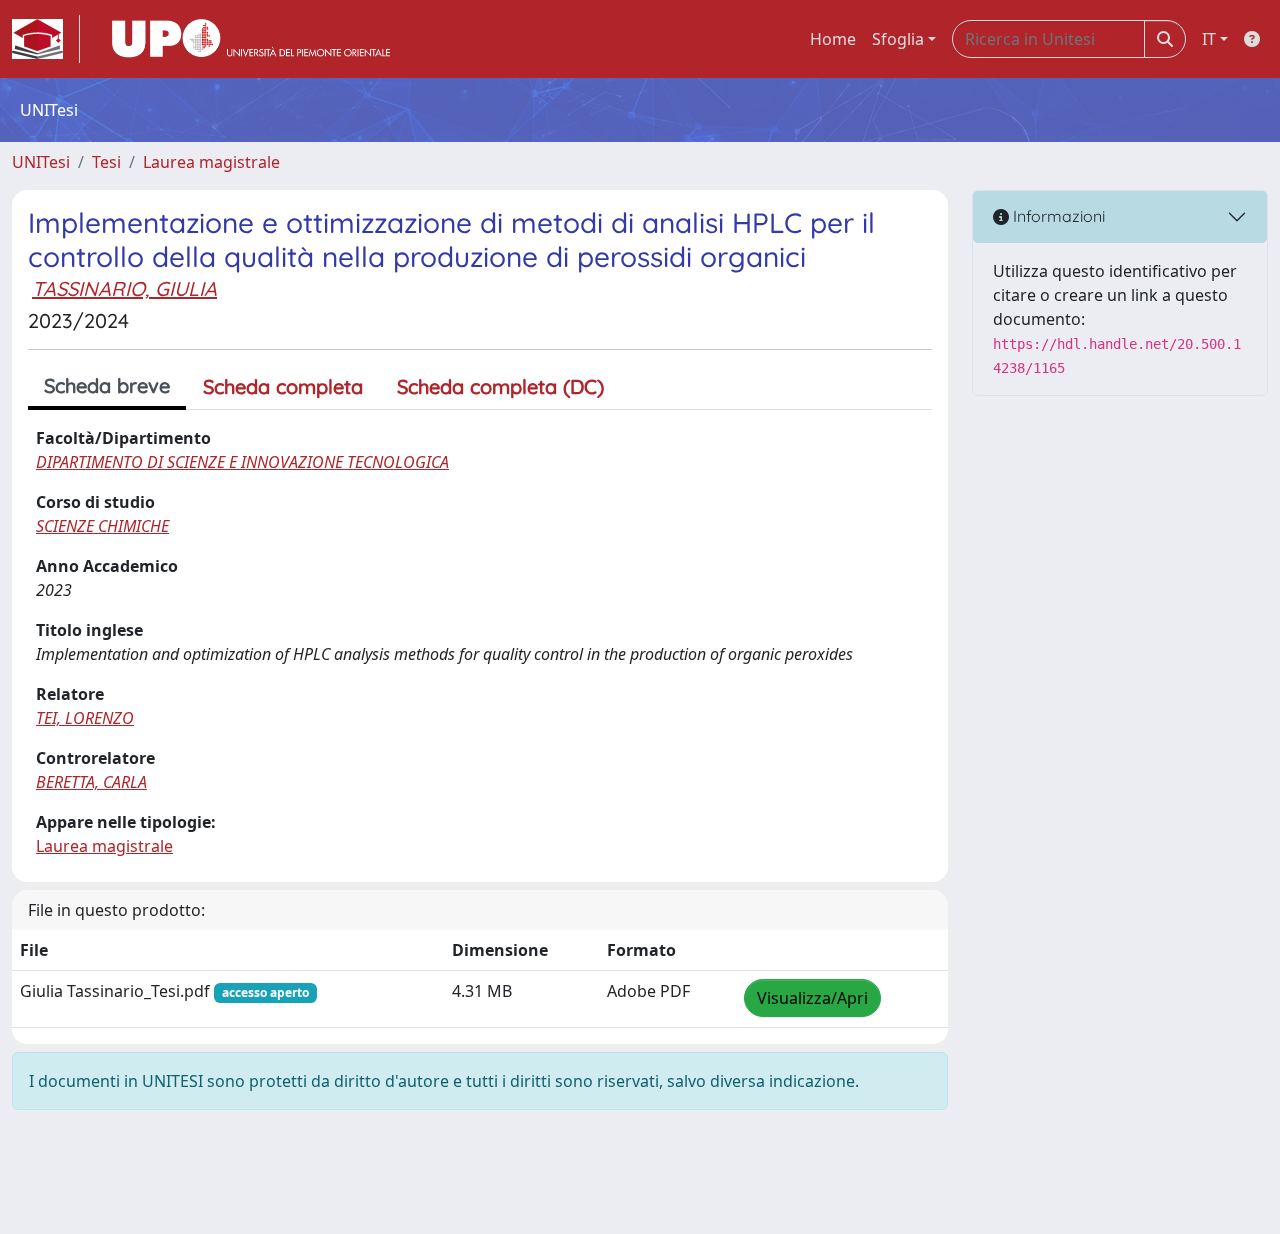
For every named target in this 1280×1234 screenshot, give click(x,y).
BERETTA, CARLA (91, 782)
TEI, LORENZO (85, 718)
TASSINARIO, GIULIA (124, 288)
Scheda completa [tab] (283, 386)
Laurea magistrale (211, 162)
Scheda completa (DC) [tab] (500, 386)
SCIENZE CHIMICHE (102, 526)
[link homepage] (46, 39)
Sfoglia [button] (898, 39)
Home (833, 39)
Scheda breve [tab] (107, 385)
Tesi (106, 162)
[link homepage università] (251, 39)
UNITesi (41, 162)
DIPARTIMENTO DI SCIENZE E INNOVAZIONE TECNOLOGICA (242, 462)
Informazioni (1057, 216)
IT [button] (1209, 39)
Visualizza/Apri (812, 998)
